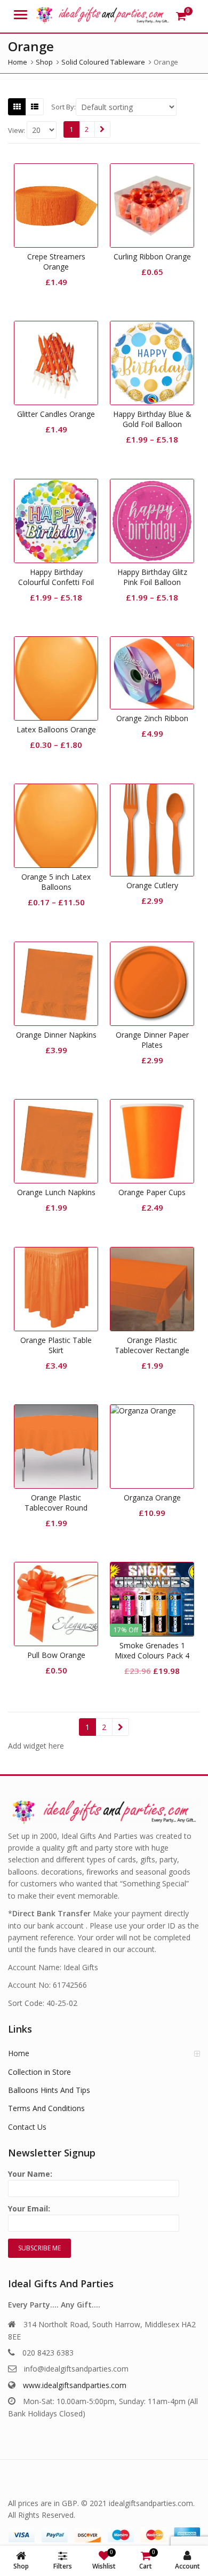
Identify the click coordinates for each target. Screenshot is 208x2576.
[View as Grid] (17, 107)
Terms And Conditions (46, 2108)
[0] (181, 16)
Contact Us (27, 2127)
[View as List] (35, 107)
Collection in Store (39, 2072)
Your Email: (29, 2208)
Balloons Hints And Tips (49, 2090)
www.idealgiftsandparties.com (75, 2385)
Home (19, 2053)
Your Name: (30, 2174)
